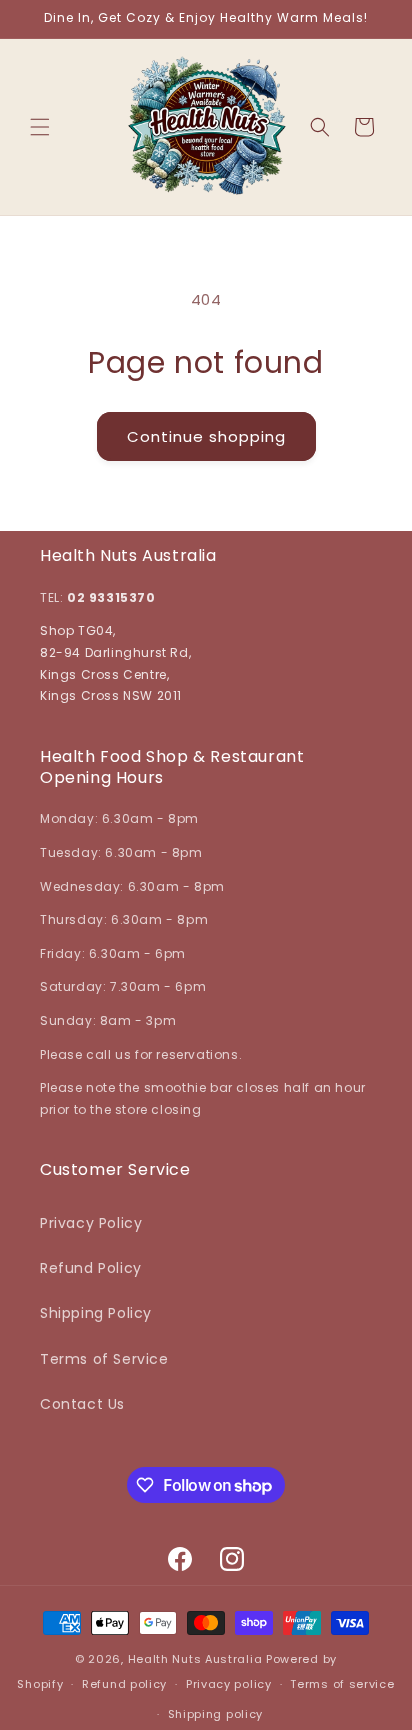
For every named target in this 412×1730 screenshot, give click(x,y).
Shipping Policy (96, 1313)
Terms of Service (104, 1359)
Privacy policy (229, 1684)
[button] (40, 127)
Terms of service (342, 1684)
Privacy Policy (91, 1223)
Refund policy (124, 1684)
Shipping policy (216, 1714)
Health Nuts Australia (195, 1659)
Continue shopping (206, 436)
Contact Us (82, 1404)
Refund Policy (91, 1268)
